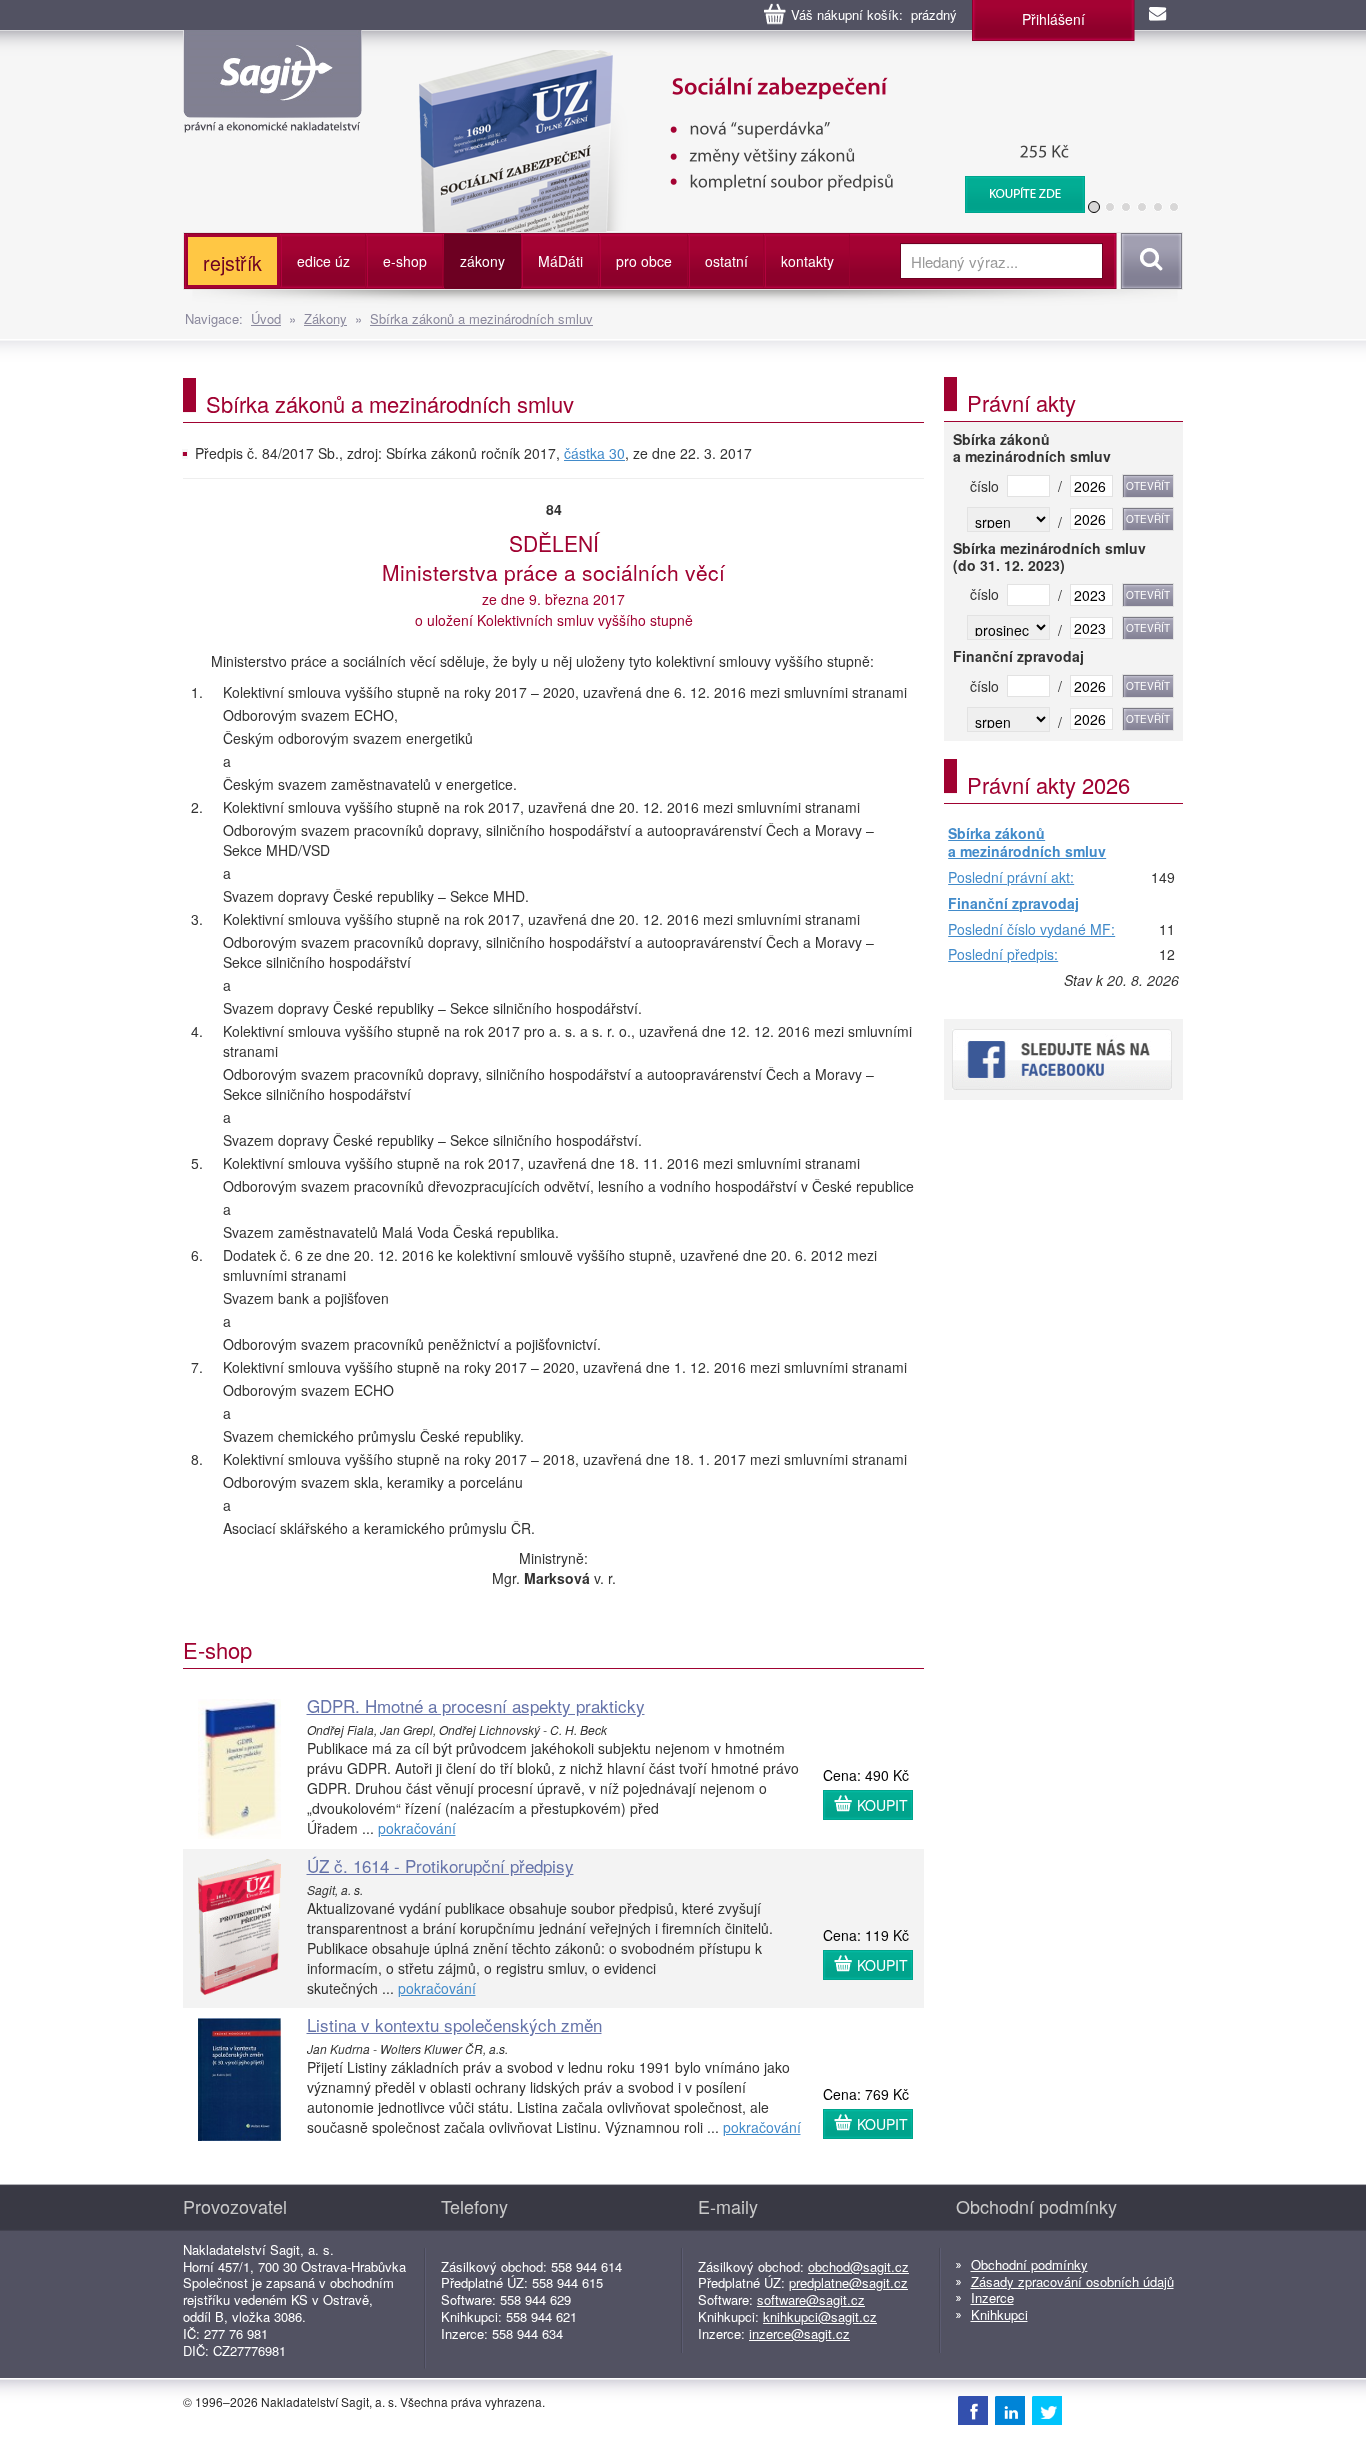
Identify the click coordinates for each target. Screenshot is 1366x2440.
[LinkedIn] (1010, 2410)
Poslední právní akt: (1011, 878)
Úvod (266, 318)
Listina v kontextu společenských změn (454, 2024)
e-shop (405, 261)
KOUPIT (882, 1805)
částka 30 (594, 453)
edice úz (323, 261)
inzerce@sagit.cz (799, 2333)
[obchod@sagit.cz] (1159, 15)
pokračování (417, 1828)
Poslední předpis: (1003, 955)
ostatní (726, 261)
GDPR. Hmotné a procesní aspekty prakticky (476, 1705)
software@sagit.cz (811, 2299)
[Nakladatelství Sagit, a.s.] (272, 116)
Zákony (325, 318)
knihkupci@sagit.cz (820, 2316)
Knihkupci (999, 2314)
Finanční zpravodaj (1013, 904)
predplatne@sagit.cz (848, 2282)
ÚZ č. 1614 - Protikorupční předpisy (440, 1865)
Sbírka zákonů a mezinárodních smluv (481, 318)
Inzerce (992, 2297)
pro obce (644, 261)
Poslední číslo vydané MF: (1031, 930)
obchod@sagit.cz (858, 2266)
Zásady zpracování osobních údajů (1072, 2281)
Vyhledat (1148, 261)
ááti (560, 261)
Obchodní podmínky (1029, 2264)
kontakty (807, 261)
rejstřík (232, 262)
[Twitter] (1047, 2410)
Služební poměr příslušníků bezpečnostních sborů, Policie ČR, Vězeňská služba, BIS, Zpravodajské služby (739, 70)
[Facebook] (973, 2410)
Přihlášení (1053, 19)
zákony (482, 261)
